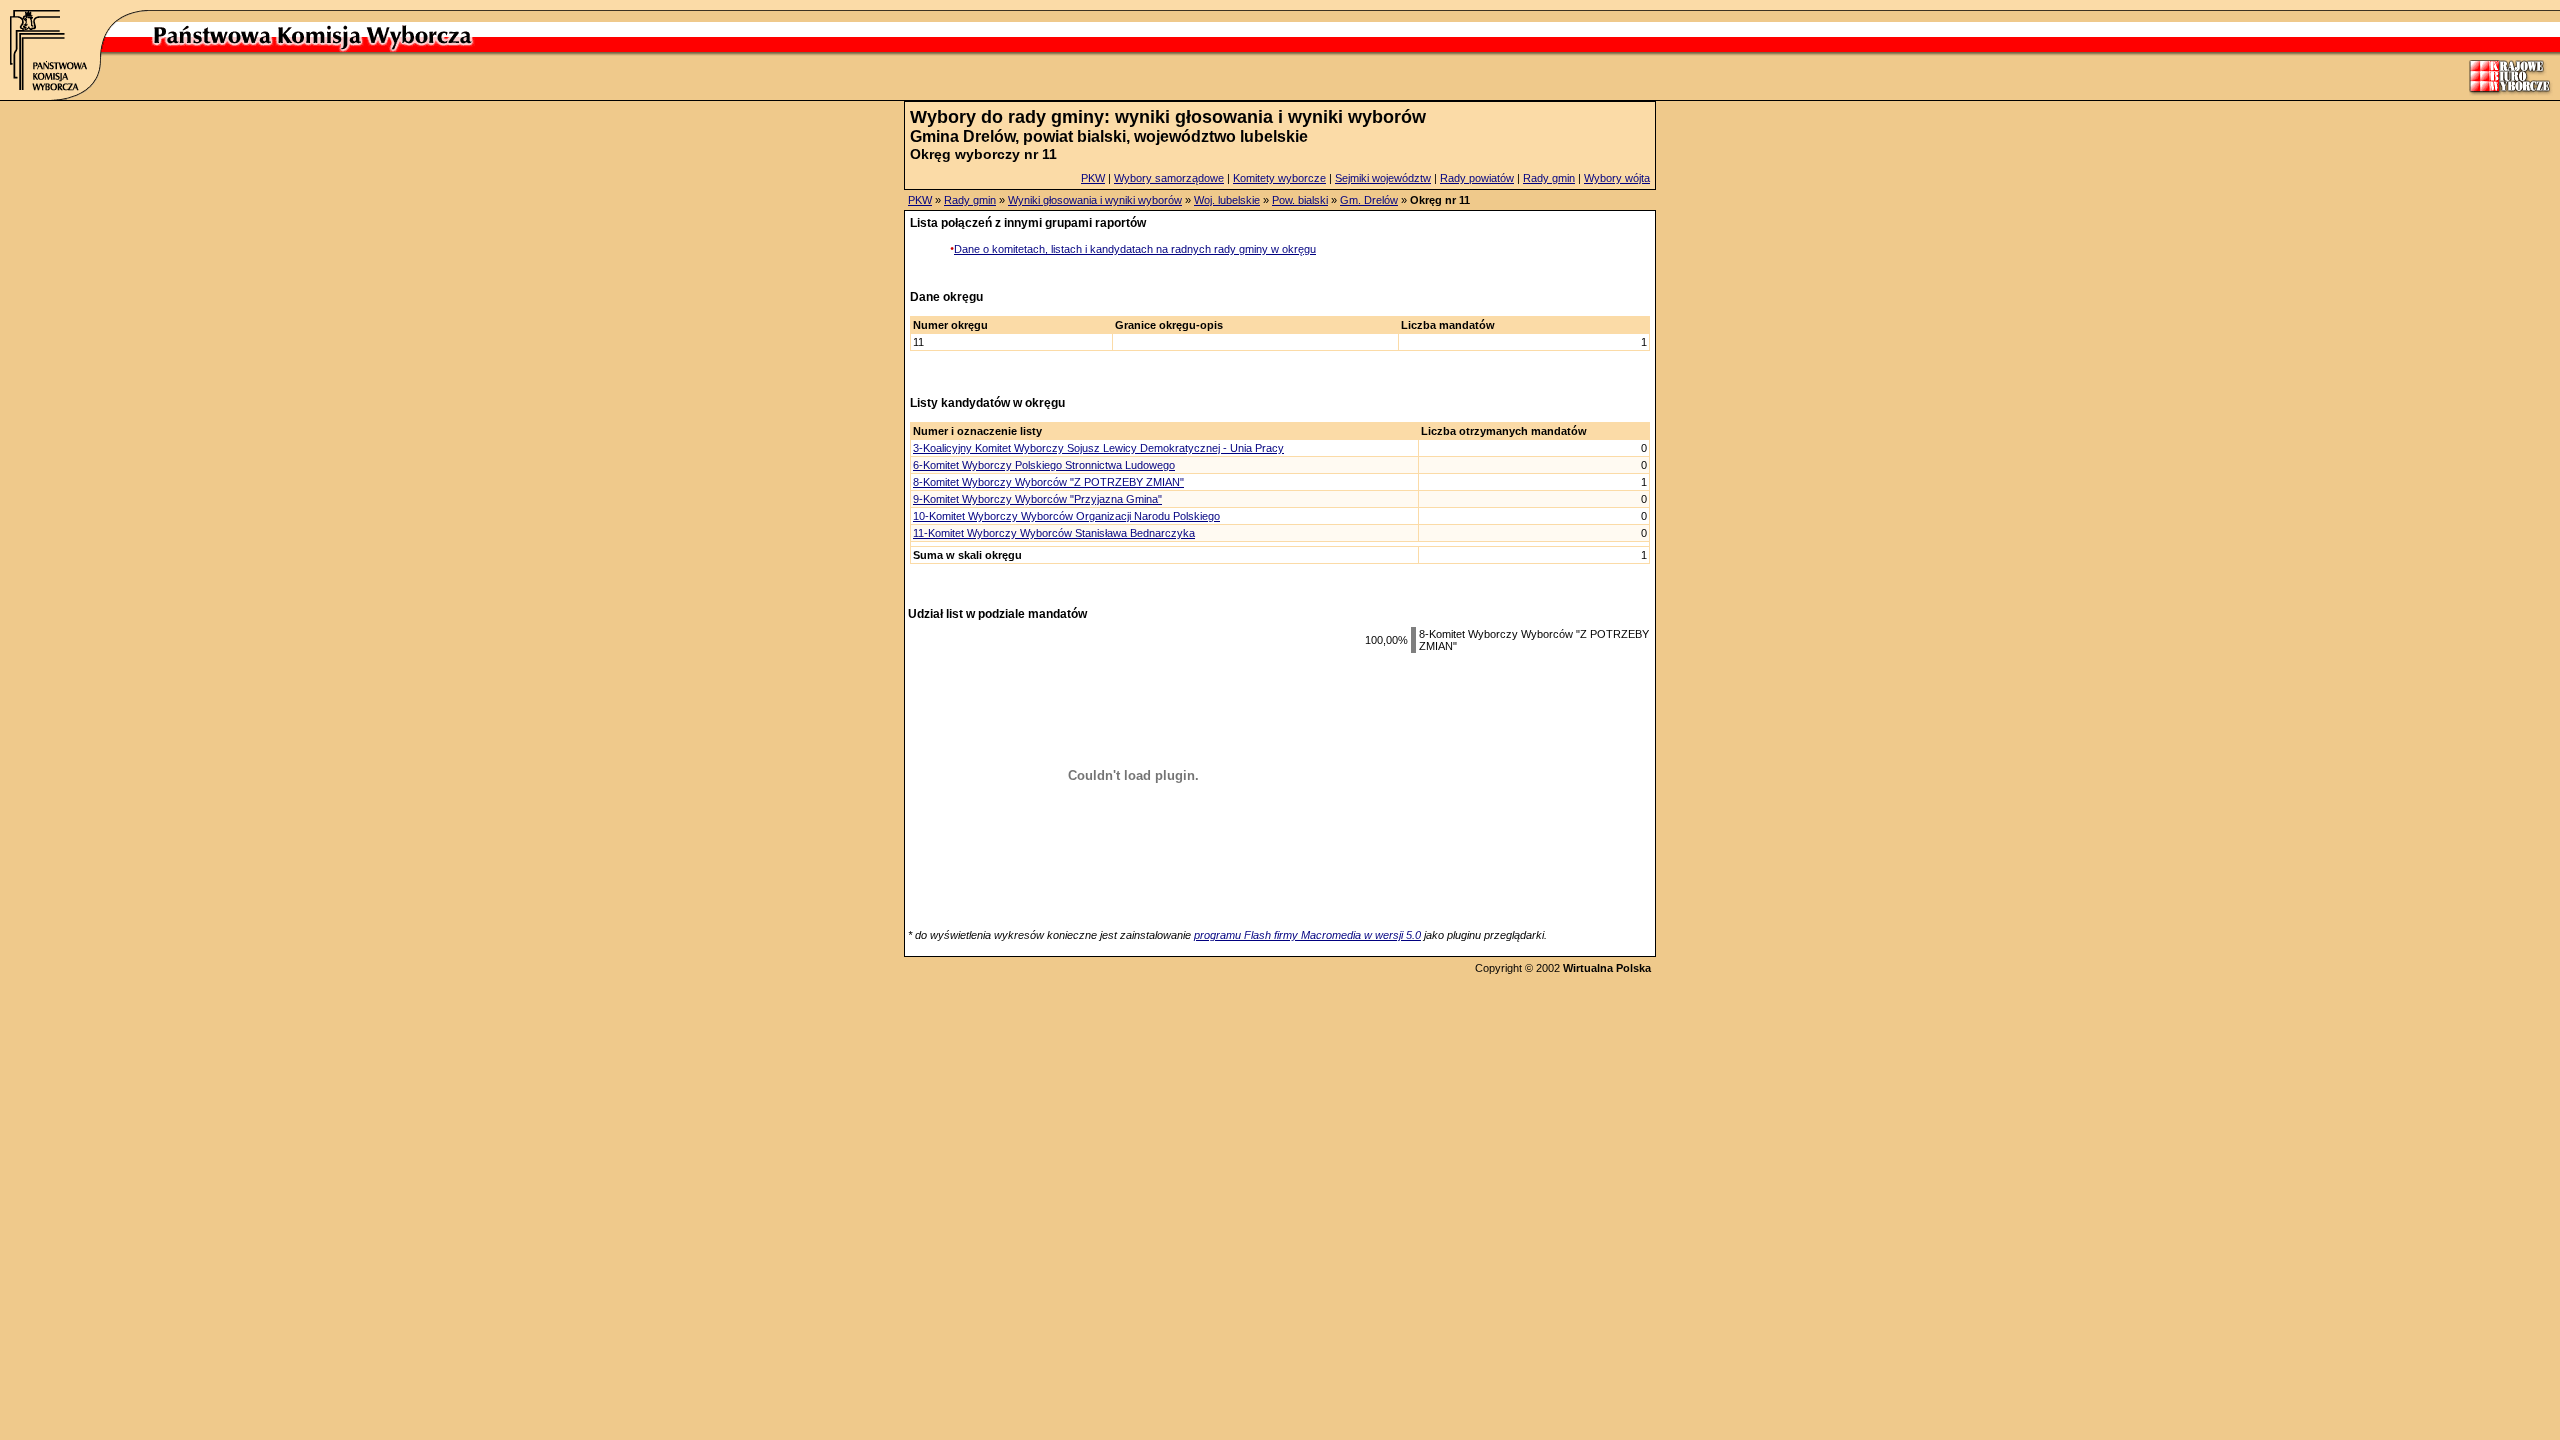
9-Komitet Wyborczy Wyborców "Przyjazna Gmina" (1037, 499)
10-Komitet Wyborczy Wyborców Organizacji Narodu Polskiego (1066, 516)
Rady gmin (1549, 178)
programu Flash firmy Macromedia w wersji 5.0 (1307, 935)
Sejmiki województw (1383, 178)
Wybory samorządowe (1169, 178)
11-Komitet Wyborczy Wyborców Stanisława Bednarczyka (1054, 533)
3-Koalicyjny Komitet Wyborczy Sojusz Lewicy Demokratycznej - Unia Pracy (1098, 448)
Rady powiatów (1477, 178)
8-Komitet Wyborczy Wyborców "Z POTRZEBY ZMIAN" (1048, 482)
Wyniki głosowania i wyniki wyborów (1095, 200)
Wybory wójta (1617, 178)
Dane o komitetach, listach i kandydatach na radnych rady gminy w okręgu (1135, 249)
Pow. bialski (1300, 200)
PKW (1093, 178)
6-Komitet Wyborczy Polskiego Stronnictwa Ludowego (1044, 465)
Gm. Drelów (1369, 200)
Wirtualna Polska (1607, 968)
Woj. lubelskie (1227, 200)
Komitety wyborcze (1279, 178)
